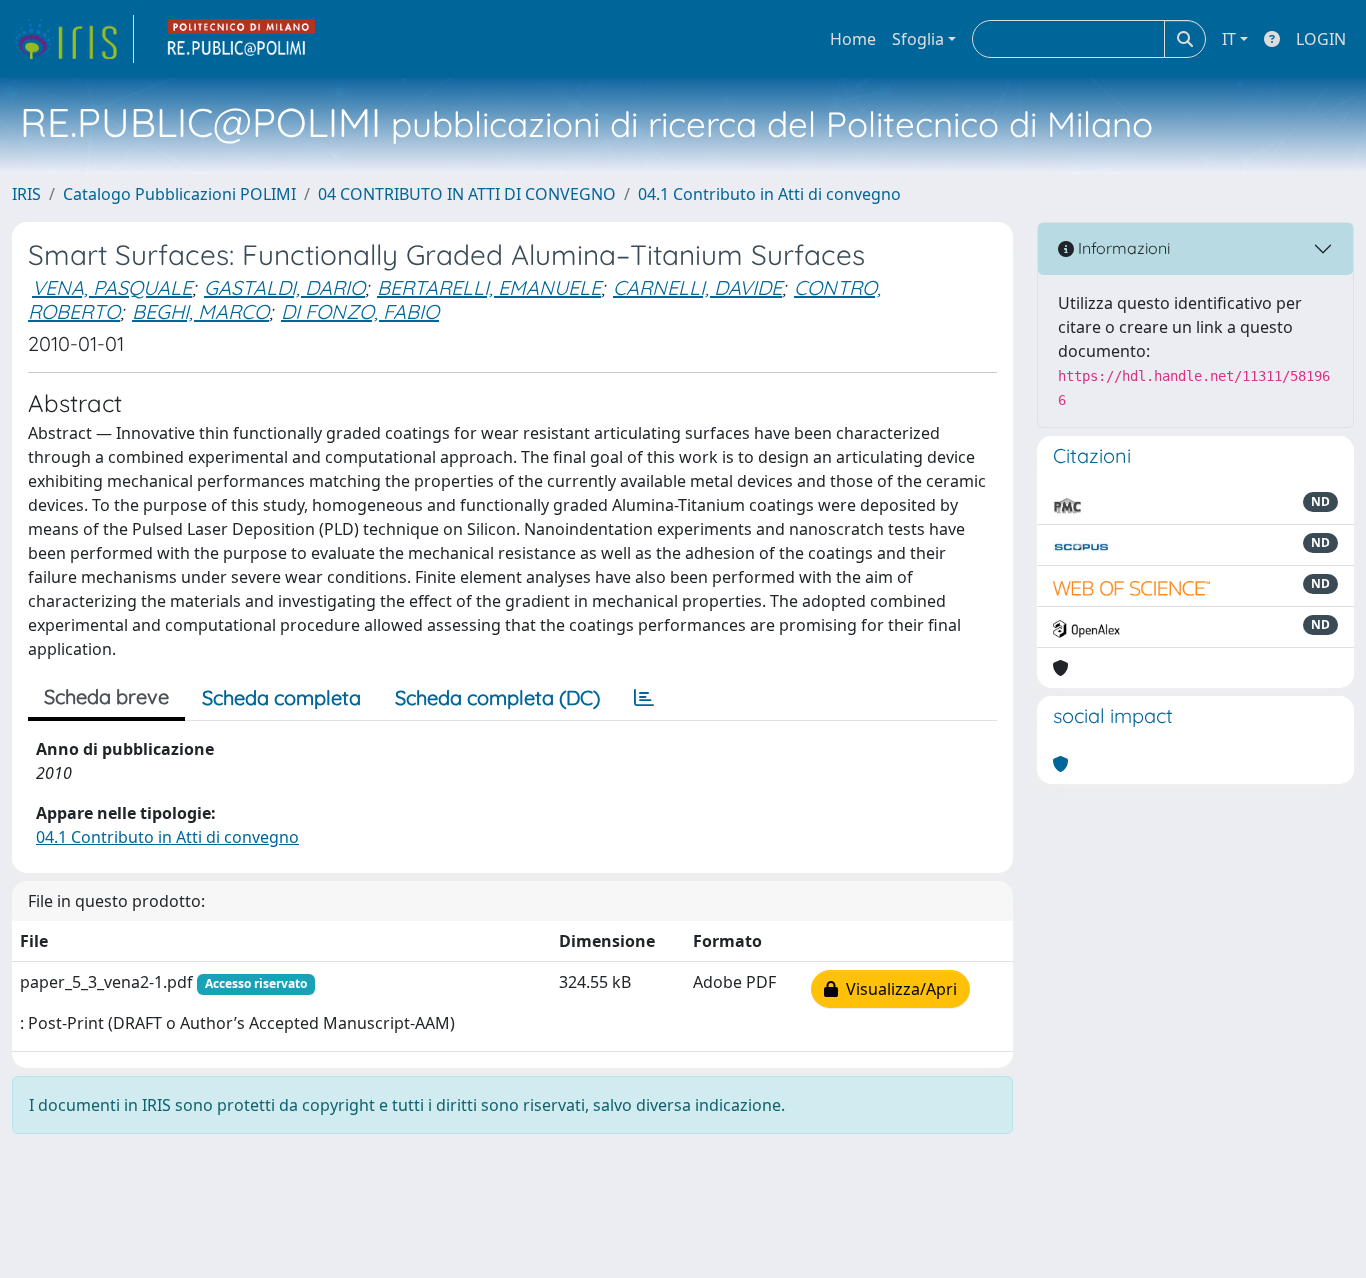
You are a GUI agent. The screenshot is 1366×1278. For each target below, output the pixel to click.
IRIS (26, 194)
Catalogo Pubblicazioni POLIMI (179, 194)
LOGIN (1321, 39)
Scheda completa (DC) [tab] (497, 697)
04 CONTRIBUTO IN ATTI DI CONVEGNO (467, 194)
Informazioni (1122, 248)
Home (853, 39)
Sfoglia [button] (918, 39)
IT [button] (1229, 39)
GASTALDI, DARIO (284, 287)
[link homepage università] (242, 39)
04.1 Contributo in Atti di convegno (769, 194)
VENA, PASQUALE (112, 287)
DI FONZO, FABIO (360, 311)
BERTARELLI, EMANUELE (489, 287)
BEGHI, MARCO (200, 311)
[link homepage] (73, 39)
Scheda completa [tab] (281, 697)
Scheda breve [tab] (106, 696)
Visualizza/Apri (897, 989)
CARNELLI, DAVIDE (697, 287)
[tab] (644, 698)
